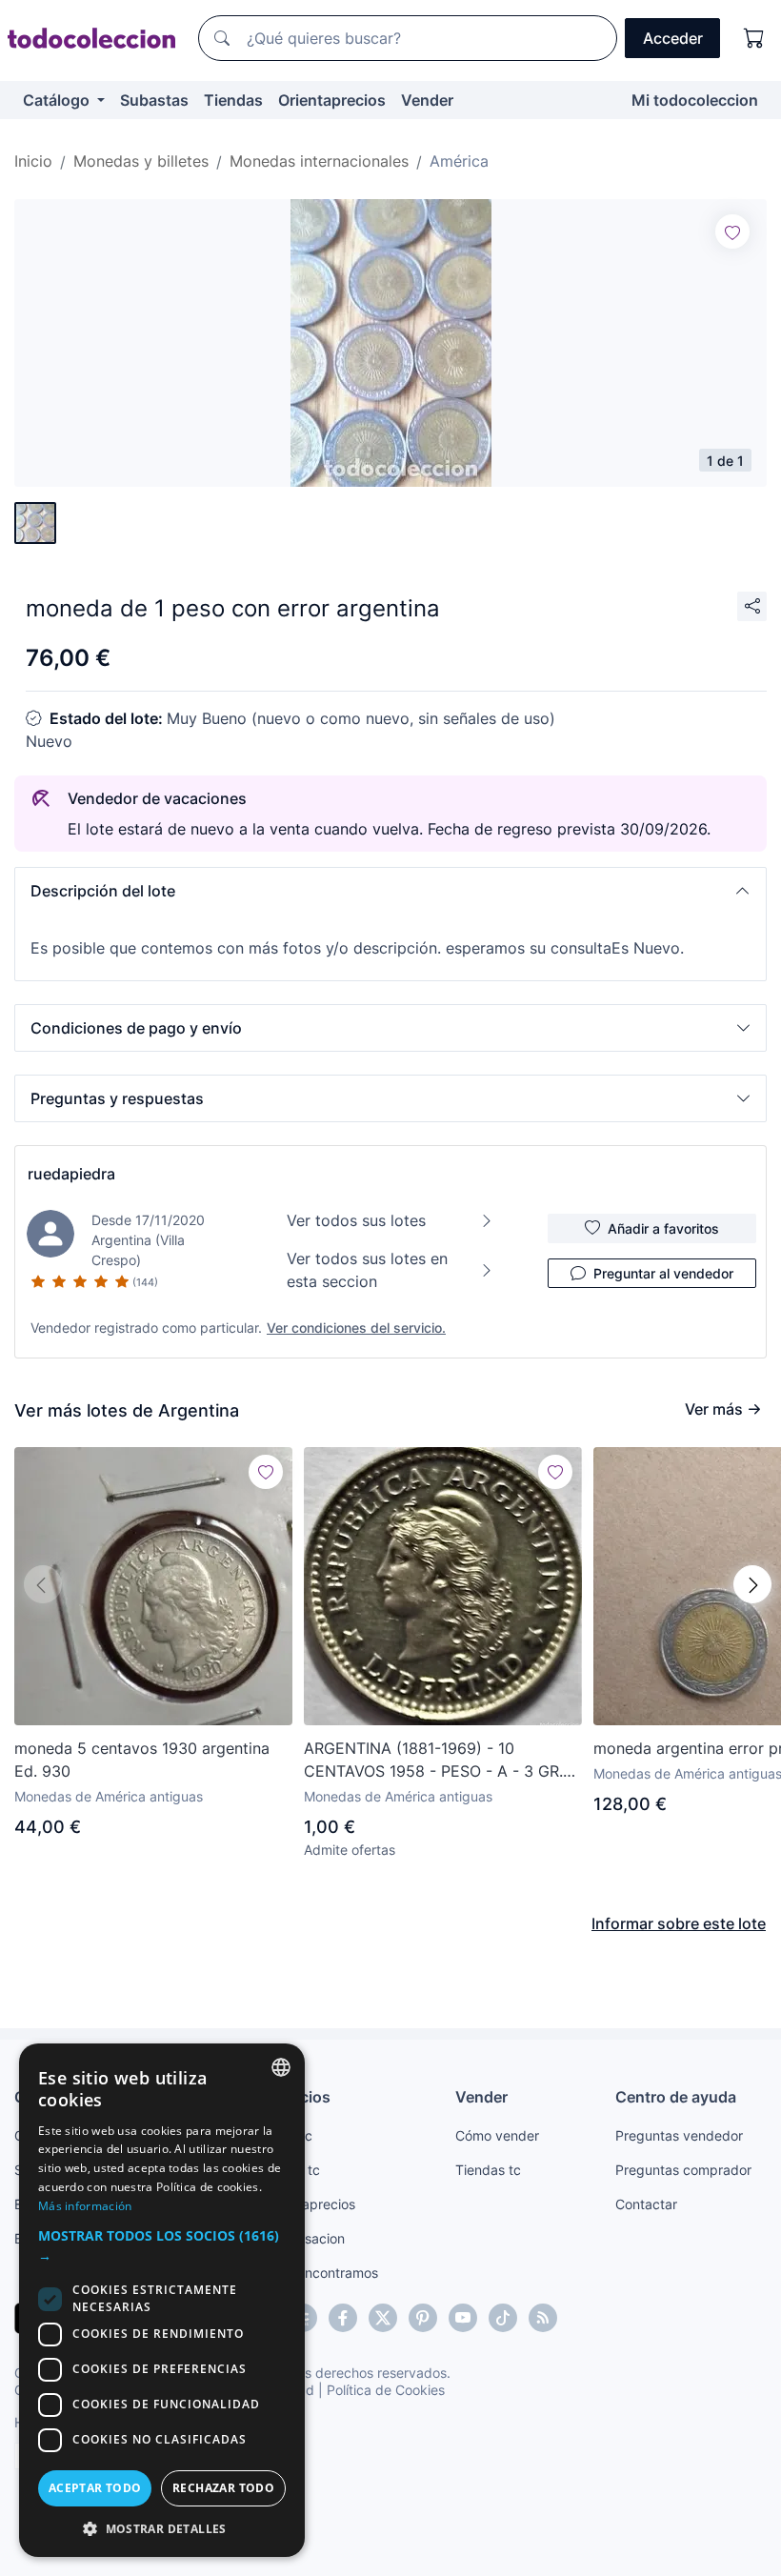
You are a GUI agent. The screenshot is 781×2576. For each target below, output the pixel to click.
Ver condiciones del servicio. (356, 1328)
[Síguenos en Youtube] (463, 2318)
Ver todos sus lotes (356, 1220)
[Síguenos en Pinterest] (423, 2318)
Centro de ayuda (676, 2097)
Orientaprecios (332, 100)
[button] (390, 891)
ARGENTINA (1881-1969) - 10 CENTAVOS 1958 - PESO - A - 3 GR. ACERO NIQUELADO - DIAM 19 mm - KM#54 (437, 1761)
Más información (85, 2206)
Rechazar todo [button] (223, 2488)
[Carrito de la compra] (754, 38)
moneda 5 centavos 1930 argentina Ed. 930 (142, 1760)
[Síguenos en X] (383, 2318)
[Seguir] (732, 231)
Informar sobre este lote (679, 1923)
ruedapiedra (71, 1174)
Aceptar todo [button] (95, 2488)
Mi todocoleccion (695, 100)
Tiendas (233, 100)
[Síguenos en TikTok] (503, 2318)
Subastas (154, 100)
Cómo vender (497, 2135)
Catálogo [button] (58, 100)
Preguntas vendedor (679, 2135)
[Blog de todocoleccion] (543, 2318)
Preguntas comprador (683, 2170)
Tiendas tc (488, 2170)
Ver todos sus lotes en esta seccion (367, 1270)
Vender (427, 100)
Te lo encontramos (321, 2273)
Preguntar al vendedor (663, 1273)
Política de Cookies (386, 2390)
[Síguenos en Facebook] (343, 2318)
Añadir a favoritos (663, 1228)
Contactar (646, 2204)
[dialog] (162, 2300)
